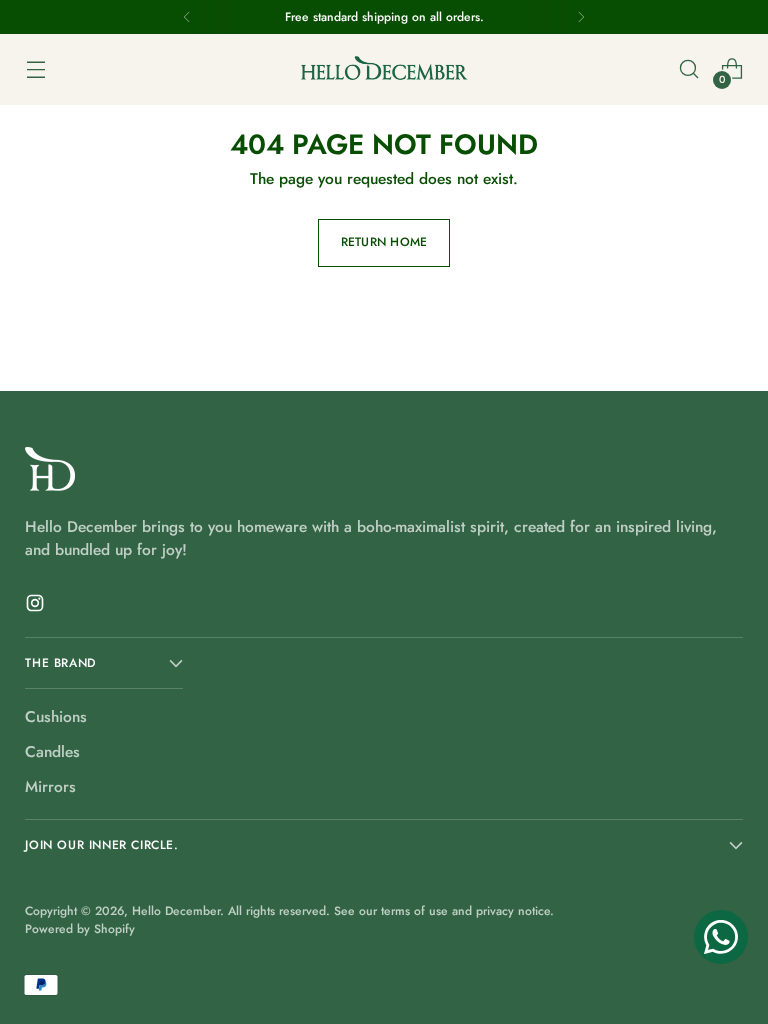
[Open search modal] (689, 69)
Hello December (176, 911)
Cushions (56, 716)
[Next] (581, 17)
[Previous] (187, 17)
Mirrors (50, 786)
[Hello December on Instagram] (37, 606)
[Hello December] (384, 69)
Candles (52, 751)
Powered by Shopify (80, 929)
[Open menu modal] (35, 69)
